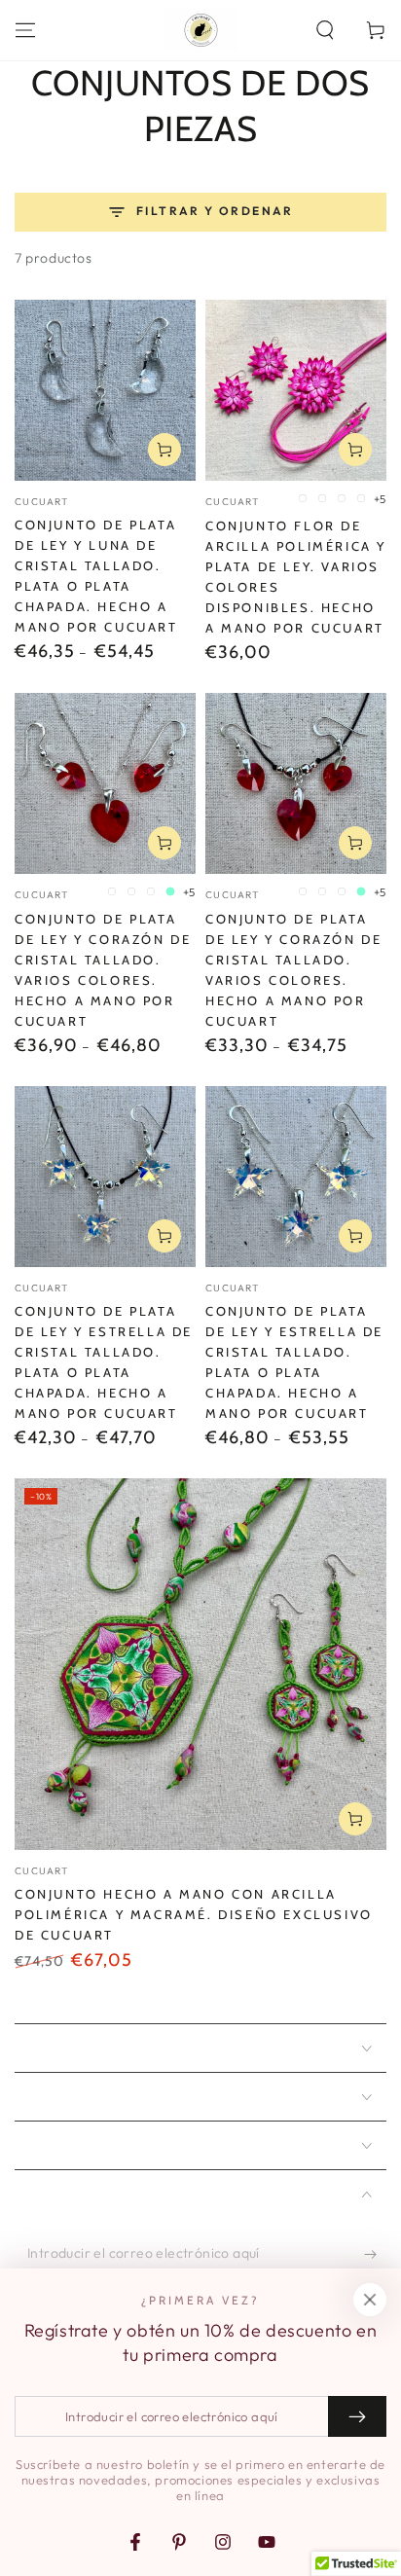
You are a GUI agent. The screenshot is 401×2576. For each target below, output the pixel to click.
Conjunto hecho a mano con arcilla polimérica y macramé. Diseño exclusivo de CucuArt (194, 1914)
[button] (325, 30)
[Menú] (25, 30)
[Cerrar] (370, 2300)
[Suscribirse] (375, 2254)
